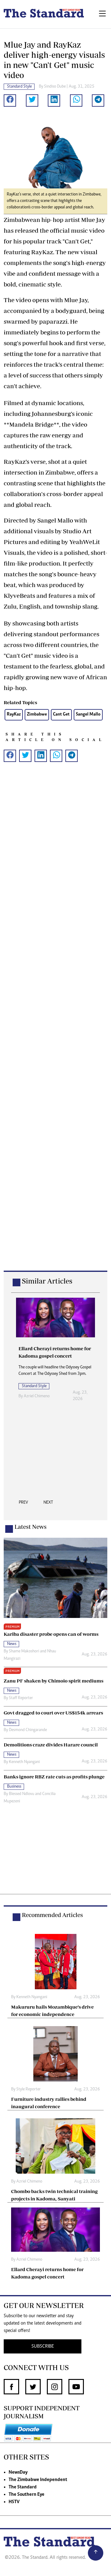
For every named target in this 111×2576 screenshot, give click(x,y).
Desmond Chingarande (28, 1730)
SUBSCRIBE (43, 2346)
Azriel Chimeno (37, 1396)
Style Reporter (29, 2089)
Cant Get (61, 714)
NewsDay (18, 2472)
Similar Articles (47, 1281)
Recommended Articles (52, 1915)
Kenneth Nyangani (24, 1762)
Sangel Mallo (88, 714)
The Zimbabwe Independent (38, 2480)
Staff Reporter (21, 1698)
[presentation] (23, 1504)
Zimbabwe (37, 714)
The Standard (23, 2487)
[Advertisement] (55, 1026)
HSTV (14, 2502)
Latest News (31, 1527)
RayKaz (14, 714)
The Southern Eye (27, 2495)
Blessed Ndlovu (22, 1794)
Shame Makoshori (24, 1651)
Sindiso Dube (55, 87)
